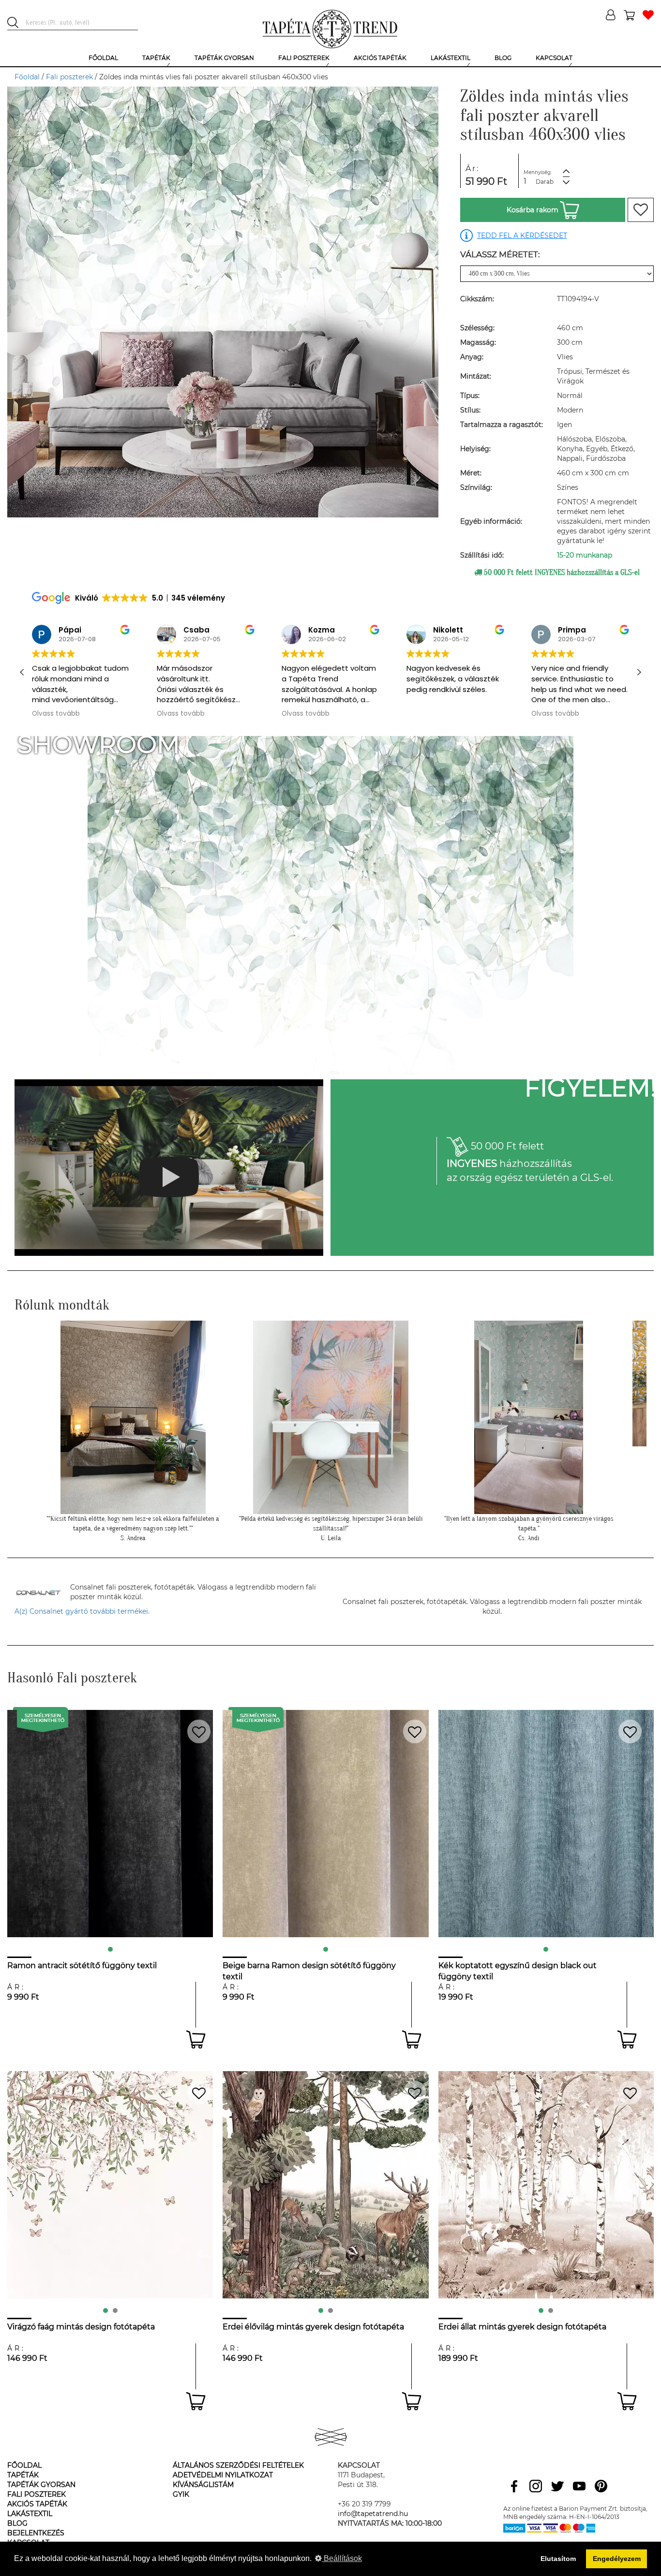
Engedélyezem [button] (617, 2559)
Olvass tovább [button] (56, 714)
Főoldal (27, 77)
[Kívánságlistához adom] (641, 210)
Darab (545, 182)
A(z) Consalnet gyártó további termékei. (82, 1611)
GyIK (181, 2494)
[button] (639, 672)
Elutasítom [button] (558, 2559)
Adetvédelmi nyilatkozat (223, 2475)
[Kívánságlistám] (648, 16)
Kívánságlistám (203, 2485)
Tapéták (23, 2475)
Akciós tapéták (37, 2504)
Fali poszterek (69, 77)
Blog (17, 2523)
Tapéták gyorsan (41, 2485)
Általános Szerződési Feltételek (238, 2465)
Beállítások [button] (342, 2558)
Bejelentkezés (36, 2533)
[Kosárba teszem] (196, 2039)
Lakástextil (30, 2514)
